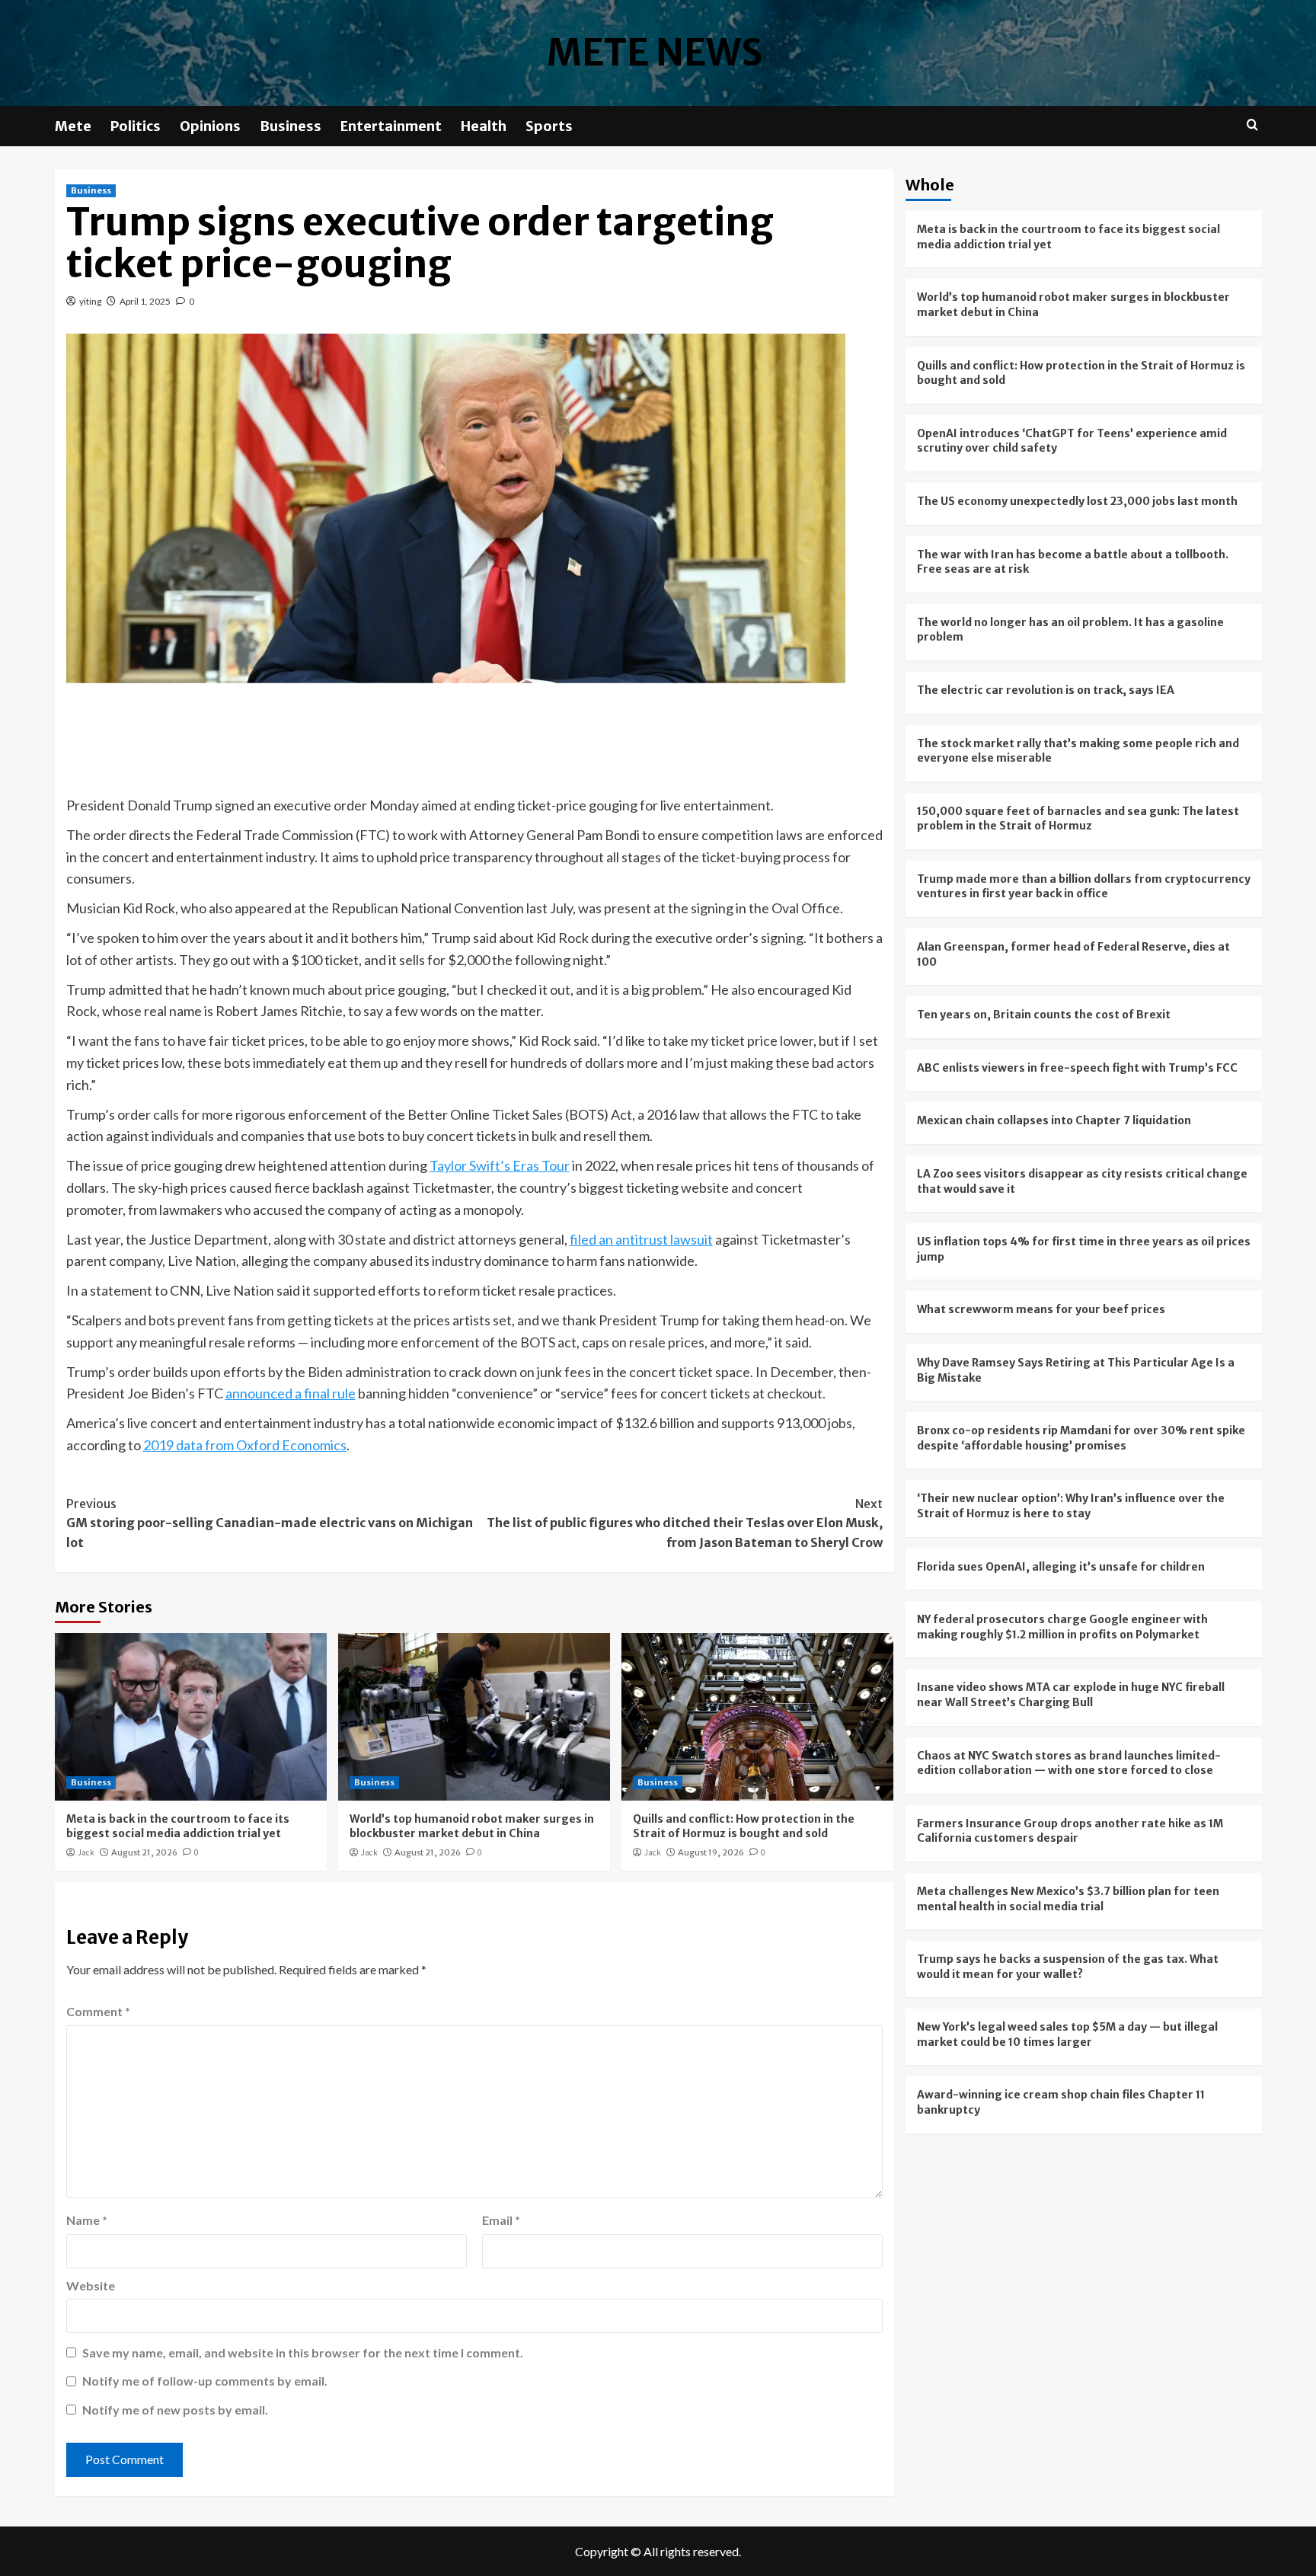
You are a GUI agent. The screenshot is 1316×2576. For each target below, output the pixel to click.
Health (484, 126)
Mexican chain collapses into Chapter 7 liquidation (1054, 1120)
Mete (73, 126)
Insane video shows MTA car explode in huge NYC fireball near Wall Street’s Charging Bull (1071, 1695)
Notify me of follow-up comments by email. (205, 2381)
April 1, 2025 (145, 301)
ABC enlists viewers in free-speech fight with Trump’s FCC (1077, 1068)
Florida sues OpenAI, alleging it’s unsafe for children (1061, 1566)
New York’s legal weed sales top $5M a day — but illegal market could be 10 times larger (1067, 2034)
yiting (90, 301)
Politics (136, 126)
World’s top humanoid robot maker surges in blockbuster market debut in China (472, 1827)
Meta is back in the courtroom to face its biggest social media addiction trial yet (178, 1827)
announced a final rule (291, 1393)
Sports (549, 126)
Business (291, 126)
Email (501, 2220)
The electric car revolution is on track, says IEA (1046, 690)
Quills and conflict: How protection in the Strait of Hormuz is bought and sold (744, 1827)
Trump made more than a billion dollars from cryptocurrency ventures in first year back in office (1084, 887)
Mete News (655, 53)
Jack (86, 1852)
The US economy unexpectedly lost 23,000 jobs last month (1077, 501)
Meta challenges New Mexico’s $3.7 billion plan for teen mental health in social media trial (1068, 1899)
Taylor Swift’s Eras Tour (500, 1165)
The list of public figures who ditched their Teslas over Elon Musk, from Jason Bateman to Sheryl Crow (685, 1523)
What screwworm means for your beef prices (1041, 1309)
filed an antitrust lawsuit (641, 1239)
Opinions (210, 126)
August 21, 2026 (144, 1852)
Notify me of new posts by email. (175, 2410)
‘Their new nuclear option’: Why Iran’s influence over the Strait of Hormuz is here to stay (1071, 1506)
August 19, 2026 (711, 1852)
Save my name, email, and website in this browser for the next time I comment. (303, 2352)
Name (87, 2220)
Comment (98, 2011)
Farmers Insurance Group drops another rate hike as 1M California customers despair (1070, 1831)
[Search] (1252, 125)
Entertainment (391, 126)
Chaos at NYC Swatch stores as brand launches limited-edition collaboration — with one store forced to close (1069, 1763)
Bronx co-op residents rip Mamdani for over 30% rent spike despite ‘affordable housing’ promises (1081, 1438)
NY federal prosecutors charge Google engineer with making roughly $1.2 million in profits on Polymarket (1062, 1627)
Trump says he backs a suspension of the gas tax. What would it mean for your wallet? (1068, 1967)
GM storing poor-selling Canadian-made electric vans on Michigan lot (270, 1523)
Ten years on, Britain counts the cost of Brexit (1044, 1015)
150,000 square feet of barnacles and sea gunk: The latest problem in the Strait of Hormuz (1078, 819)
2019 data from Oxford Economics (245, 1445)
